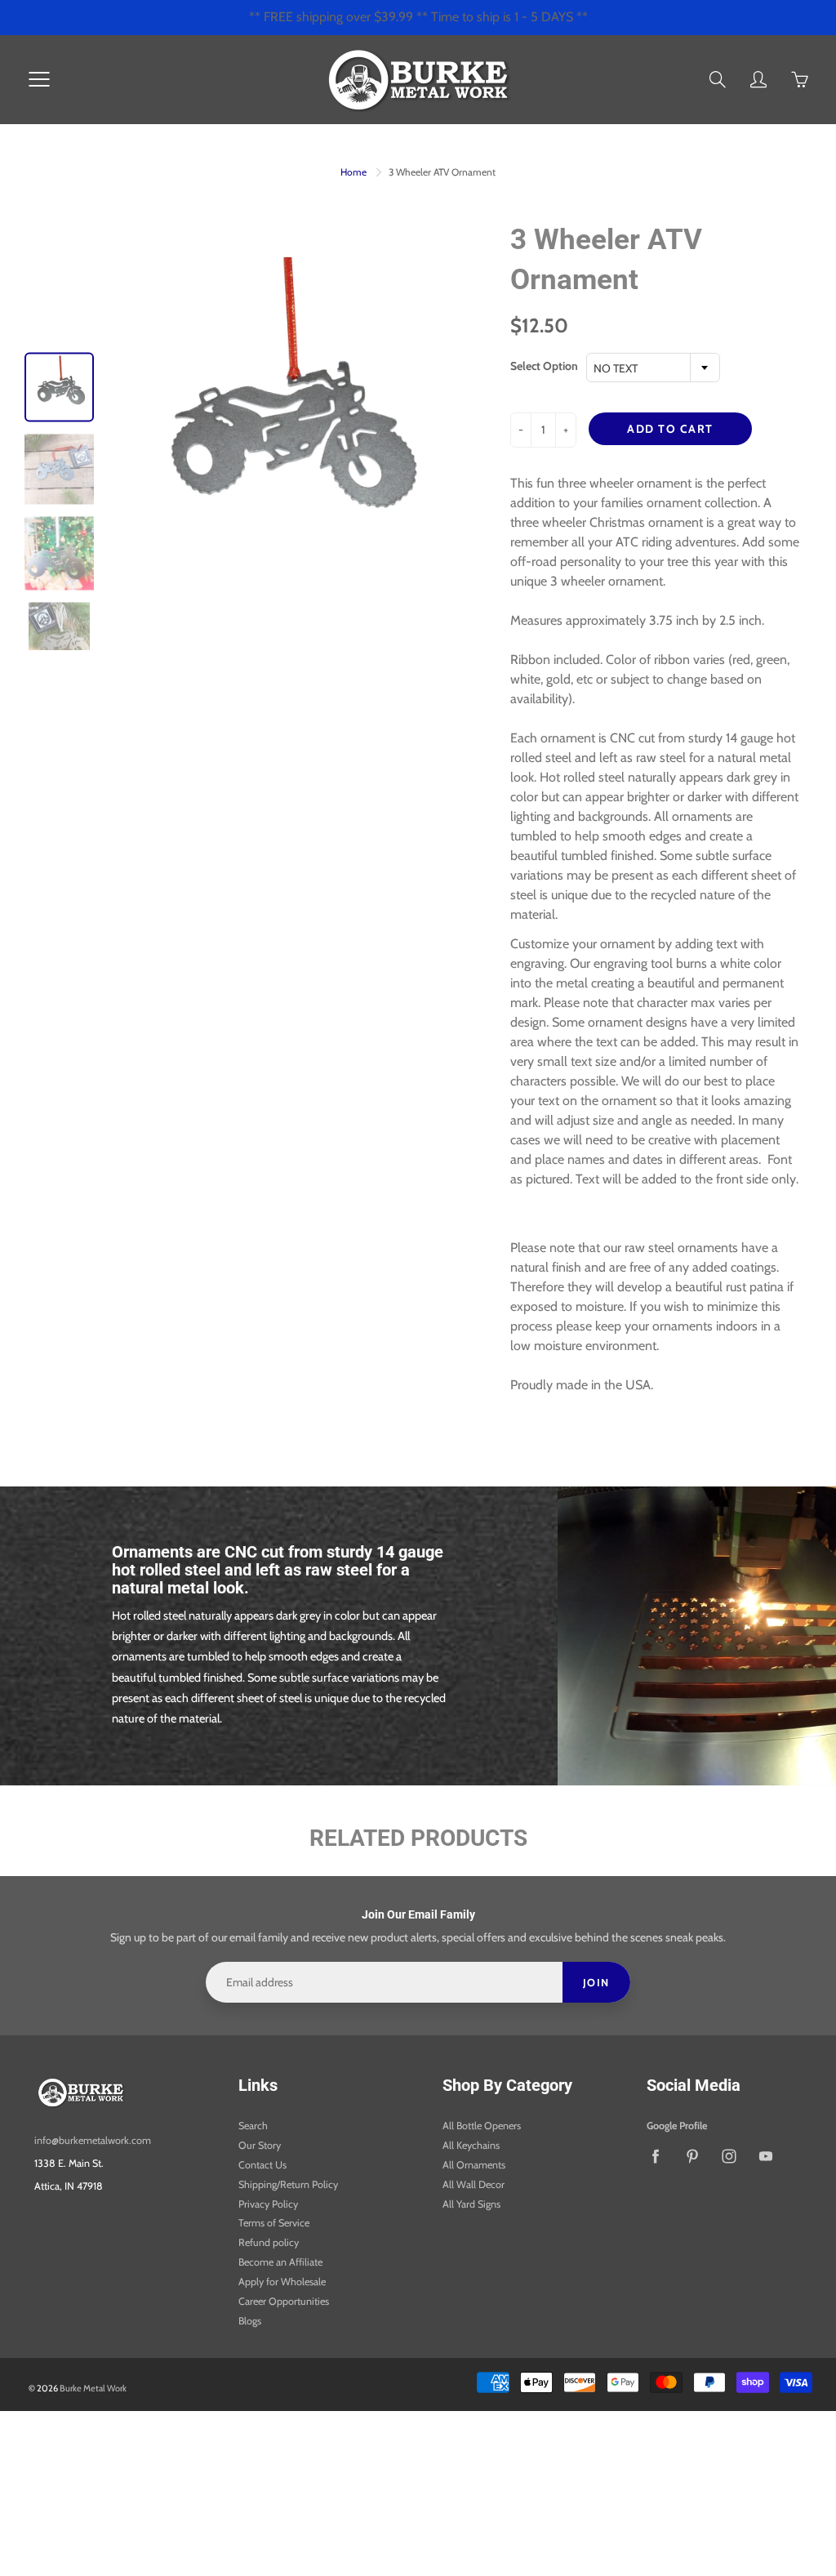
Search (253, 2126)
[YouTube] (765, 2156)
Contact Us (262, 2165)
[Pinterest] (692, 2156)
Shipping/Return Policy (288, 2184)
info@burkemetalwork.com (93, 2140)
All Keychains (471, 2145)
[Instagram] (729, 2156)
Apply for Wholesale (282, 2282)
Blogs (250, 2321)
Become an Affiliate (280, 2262)
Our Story (260, 2145)
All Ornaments (474, 2165)
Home (354, 172)
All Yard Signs (471, 2204)
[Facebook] (655, 2156)
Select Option (544, 366)
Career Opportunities (284, 2301)
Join (596, 1982)
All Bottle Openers (482, 2126)
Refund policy (269, 2242)
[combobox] (653, 368)
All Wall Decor (474, 2184)
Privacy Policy (268, 2204)
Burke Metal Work (93, 2388)
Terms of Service (274, 2223)
